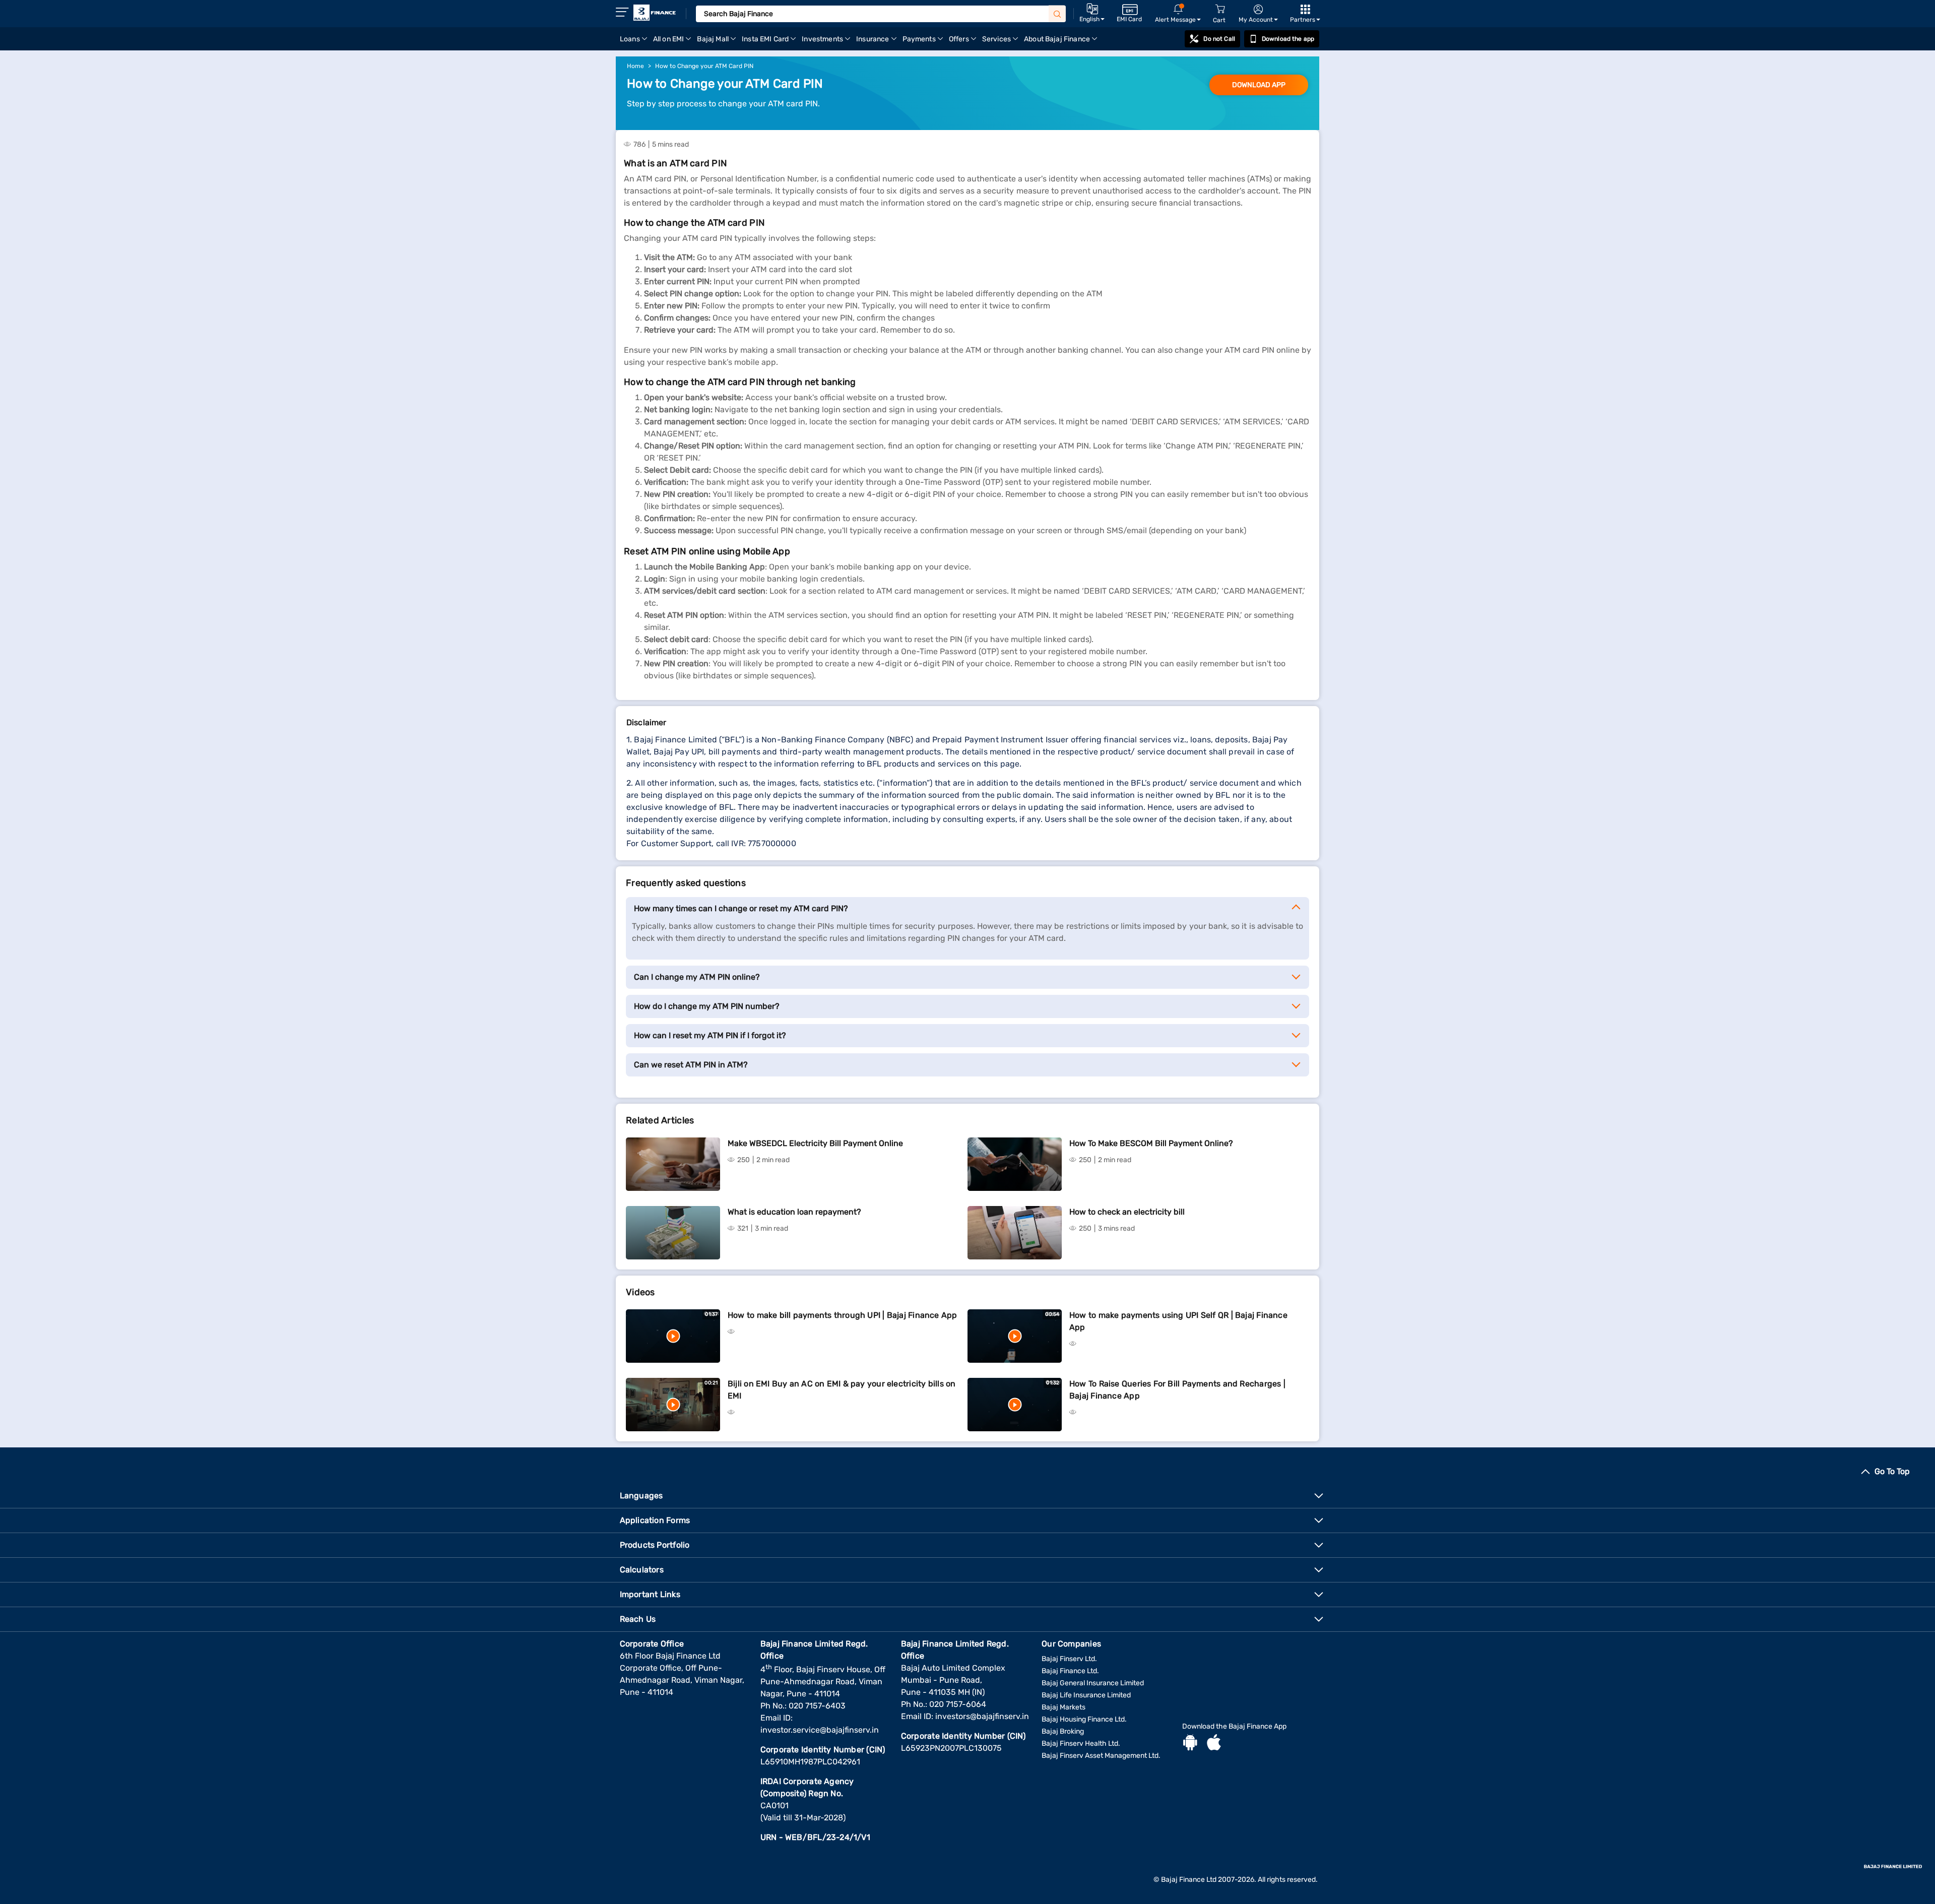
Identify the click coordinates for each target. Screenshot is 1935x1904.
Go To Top (1892, 1471)
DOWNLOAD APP (1259, 85)
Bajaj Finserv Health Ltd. (1081, 1743)
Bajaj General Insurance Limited (1093, 1683)
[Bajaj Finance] (655, 13)
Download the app (1288, 39)
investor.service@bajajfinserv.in (820, 1730)
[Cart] (1220, 9)
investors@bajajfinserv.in (982, 1716)
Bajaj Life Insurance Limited (1086, 1695)
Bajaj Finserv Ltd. (1069, 1659)
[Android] (1190, 1744)
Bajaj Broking (1063, 1731)
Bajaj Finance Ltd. (1070, 1671)
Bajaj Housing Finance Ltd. (1084, 1719)
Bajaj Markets (1063, 1707)
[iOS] (1214, 1744)
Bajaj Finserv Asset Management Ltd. (1101, 1756)
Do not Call (1219, 39)
